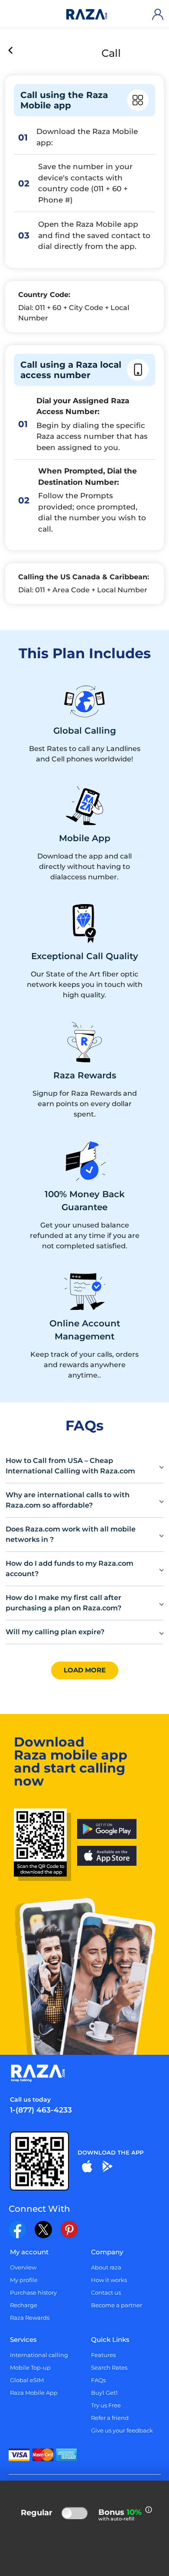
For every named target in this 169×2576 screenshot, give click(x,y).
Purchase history (33, 2292)
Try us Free (106, 2405)
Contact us (106, 2292)
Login (159, 14)
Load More (85, 1670)
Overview (23, 2267)
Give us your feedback (122, 2430)
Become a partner (117, 2305)
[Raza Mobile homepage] (87, 15)
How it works (109, 2280)
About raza (106, 2267)
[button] (84, 1466)
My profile (24, 2280)
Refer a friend (110, 2418)
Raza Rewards (30, 2318)
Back (11, 51)
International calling (39, 2355)
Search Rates (109, 2367)
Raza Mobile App (34, 2393)
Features (103, 2355)
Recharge (24, 2305)
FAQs (98, 2380)
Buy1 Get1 (104, 2393)
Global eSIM (27, 2380)
